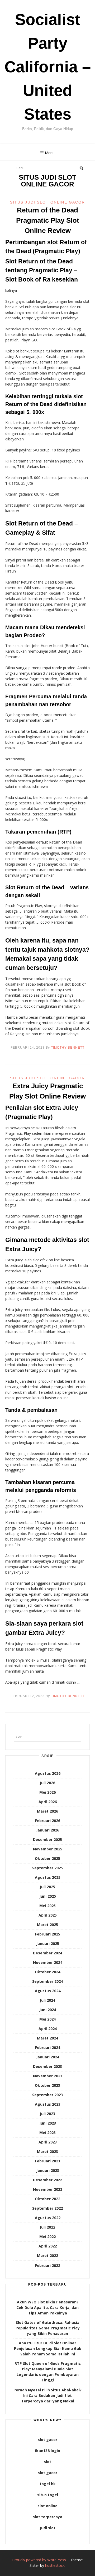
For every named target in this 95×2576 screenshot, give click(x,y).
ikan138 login (48, 2451)
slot (47, 2462)
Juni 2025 (48, 1896)
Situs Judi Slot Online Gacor (47, 202)
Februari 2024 (48, 2047)
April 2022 (48, 2246)
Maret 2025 (47, 1925)
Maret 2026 (47, 1811)
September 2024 (47, 1981)
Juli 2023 (47, 2114)
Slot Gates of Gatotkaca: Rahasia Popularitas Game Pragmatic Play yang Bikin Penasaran (48, 2328)
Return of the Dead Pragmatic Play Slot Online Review (48, 220)
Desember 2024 (47, 1953)
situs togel (48, 2495)
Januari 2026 (48, 1830)
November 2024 (48, 1962)
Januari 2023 (48, 2170)
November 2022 (48, 2189)
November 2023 (48, 2076)
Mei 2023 (47, 2133)
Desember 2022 (47, 2180)
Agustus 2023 (48, 2104)
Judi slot (48, 2528)
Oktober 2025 (47, 1858)
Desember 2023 (47, 2066)
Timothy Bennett (68, 1048)
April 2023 (48, 2142)
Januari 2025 (48, 1943)
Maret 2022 (47, 2255)
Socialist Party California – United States (48, 67)
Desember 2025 (47, 1839)
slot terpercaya (47, 2517)
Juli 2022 (47, 2227)
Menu (50, 153)
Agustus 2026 (48, 1773)
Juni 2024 (48, 2010)
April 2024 (48, 2029)
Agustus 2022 (48, 2218)
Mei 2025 (47, 1906)
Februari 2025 (48, 1934)
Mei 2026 (47, 1792)
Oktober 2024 (47, 1972)
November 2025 (48, 1849)
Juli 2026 (47, 1783)
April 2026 (48, 1802)
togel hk (48, 2484)
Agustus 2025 (48, 1877)
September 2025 (47, 1868)
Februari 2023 (48, 2161)
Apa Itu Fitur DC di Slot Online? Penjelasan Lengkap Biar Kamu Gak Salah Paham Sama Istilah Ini (48, 2348)
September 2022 (47, 2208)
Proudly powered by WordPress (39, 2560)
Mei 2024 (47, 2019)
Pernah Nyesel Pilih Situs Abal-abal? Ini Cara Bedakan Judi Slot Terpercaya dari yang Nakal (47, 2395)
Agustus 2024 (48, 1991)
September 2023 (47, 2095)
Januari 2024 (48, 2057)
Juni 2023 (48, 2123)
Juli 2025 (47, 1887)
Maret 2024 (47, 2038)
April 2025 (48, 1915)
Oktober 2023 (47, 2085)
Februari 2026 (48, 1821)
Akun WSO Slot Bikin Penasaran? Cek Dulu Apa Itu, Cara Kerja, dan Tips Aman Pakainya (47, 2307)
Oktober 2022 (47, 2199)
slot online (47, 2506)
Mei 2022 (47, 2237)
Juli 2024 (47, 2000)
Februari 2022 (48, 2265)
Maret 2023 (47, 2151)
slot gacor (47, 2440)
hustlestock (55, 2565)
